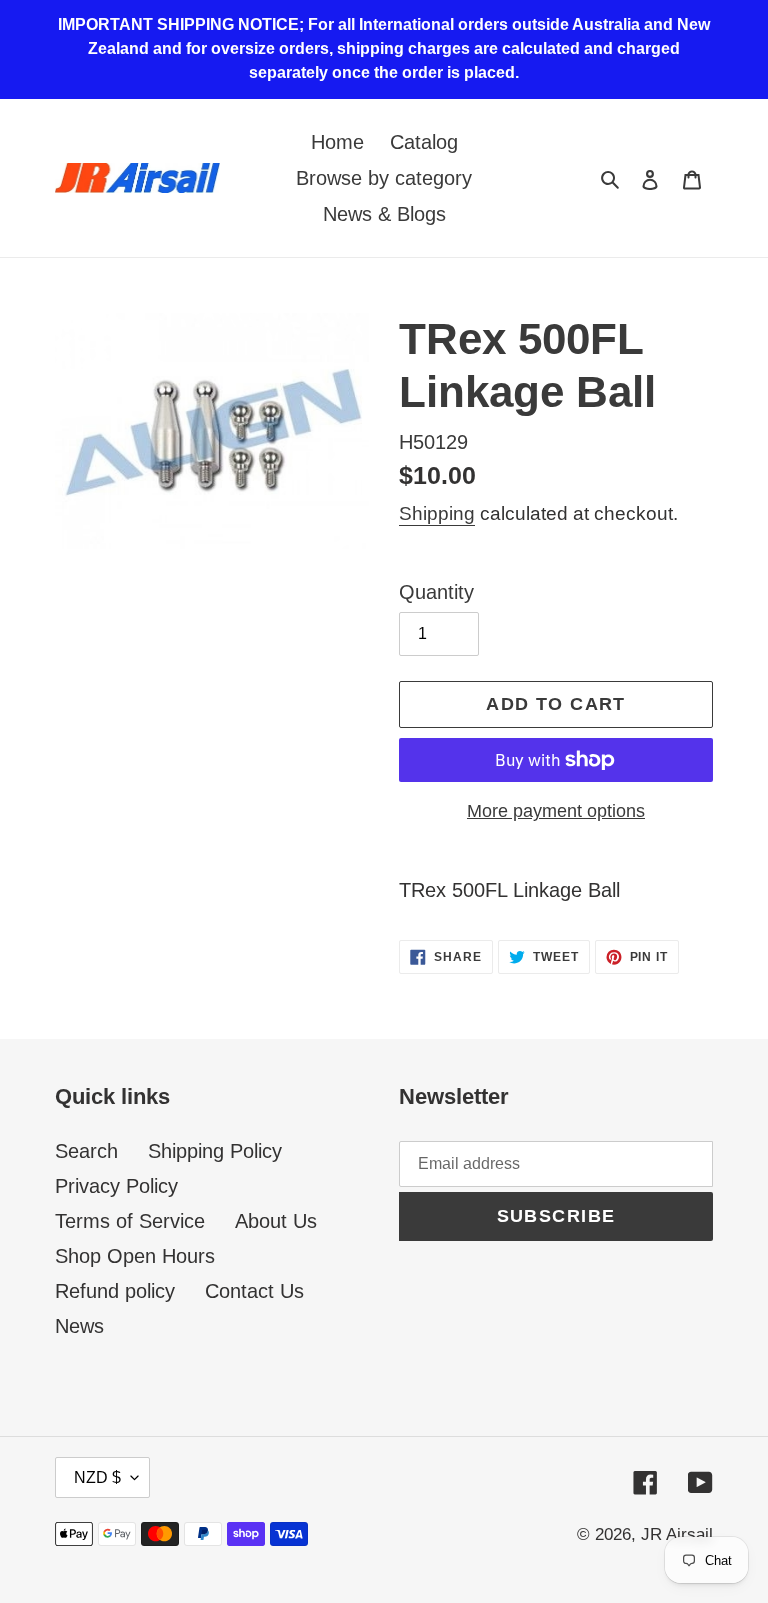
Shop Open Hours (135, 1256)
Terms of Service (130, 1221)
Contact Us (254, 1291)
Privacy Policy (116, 1186)
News (79, 1326)
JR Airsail (677, 1534)
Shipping (437, 513)
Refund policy (115, 1291)
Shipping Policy (215, 1151)
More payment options (556, 811)
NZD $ (97, 1477)
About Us (276, 1221)
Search (86, 1151)
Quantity (436, 592)
